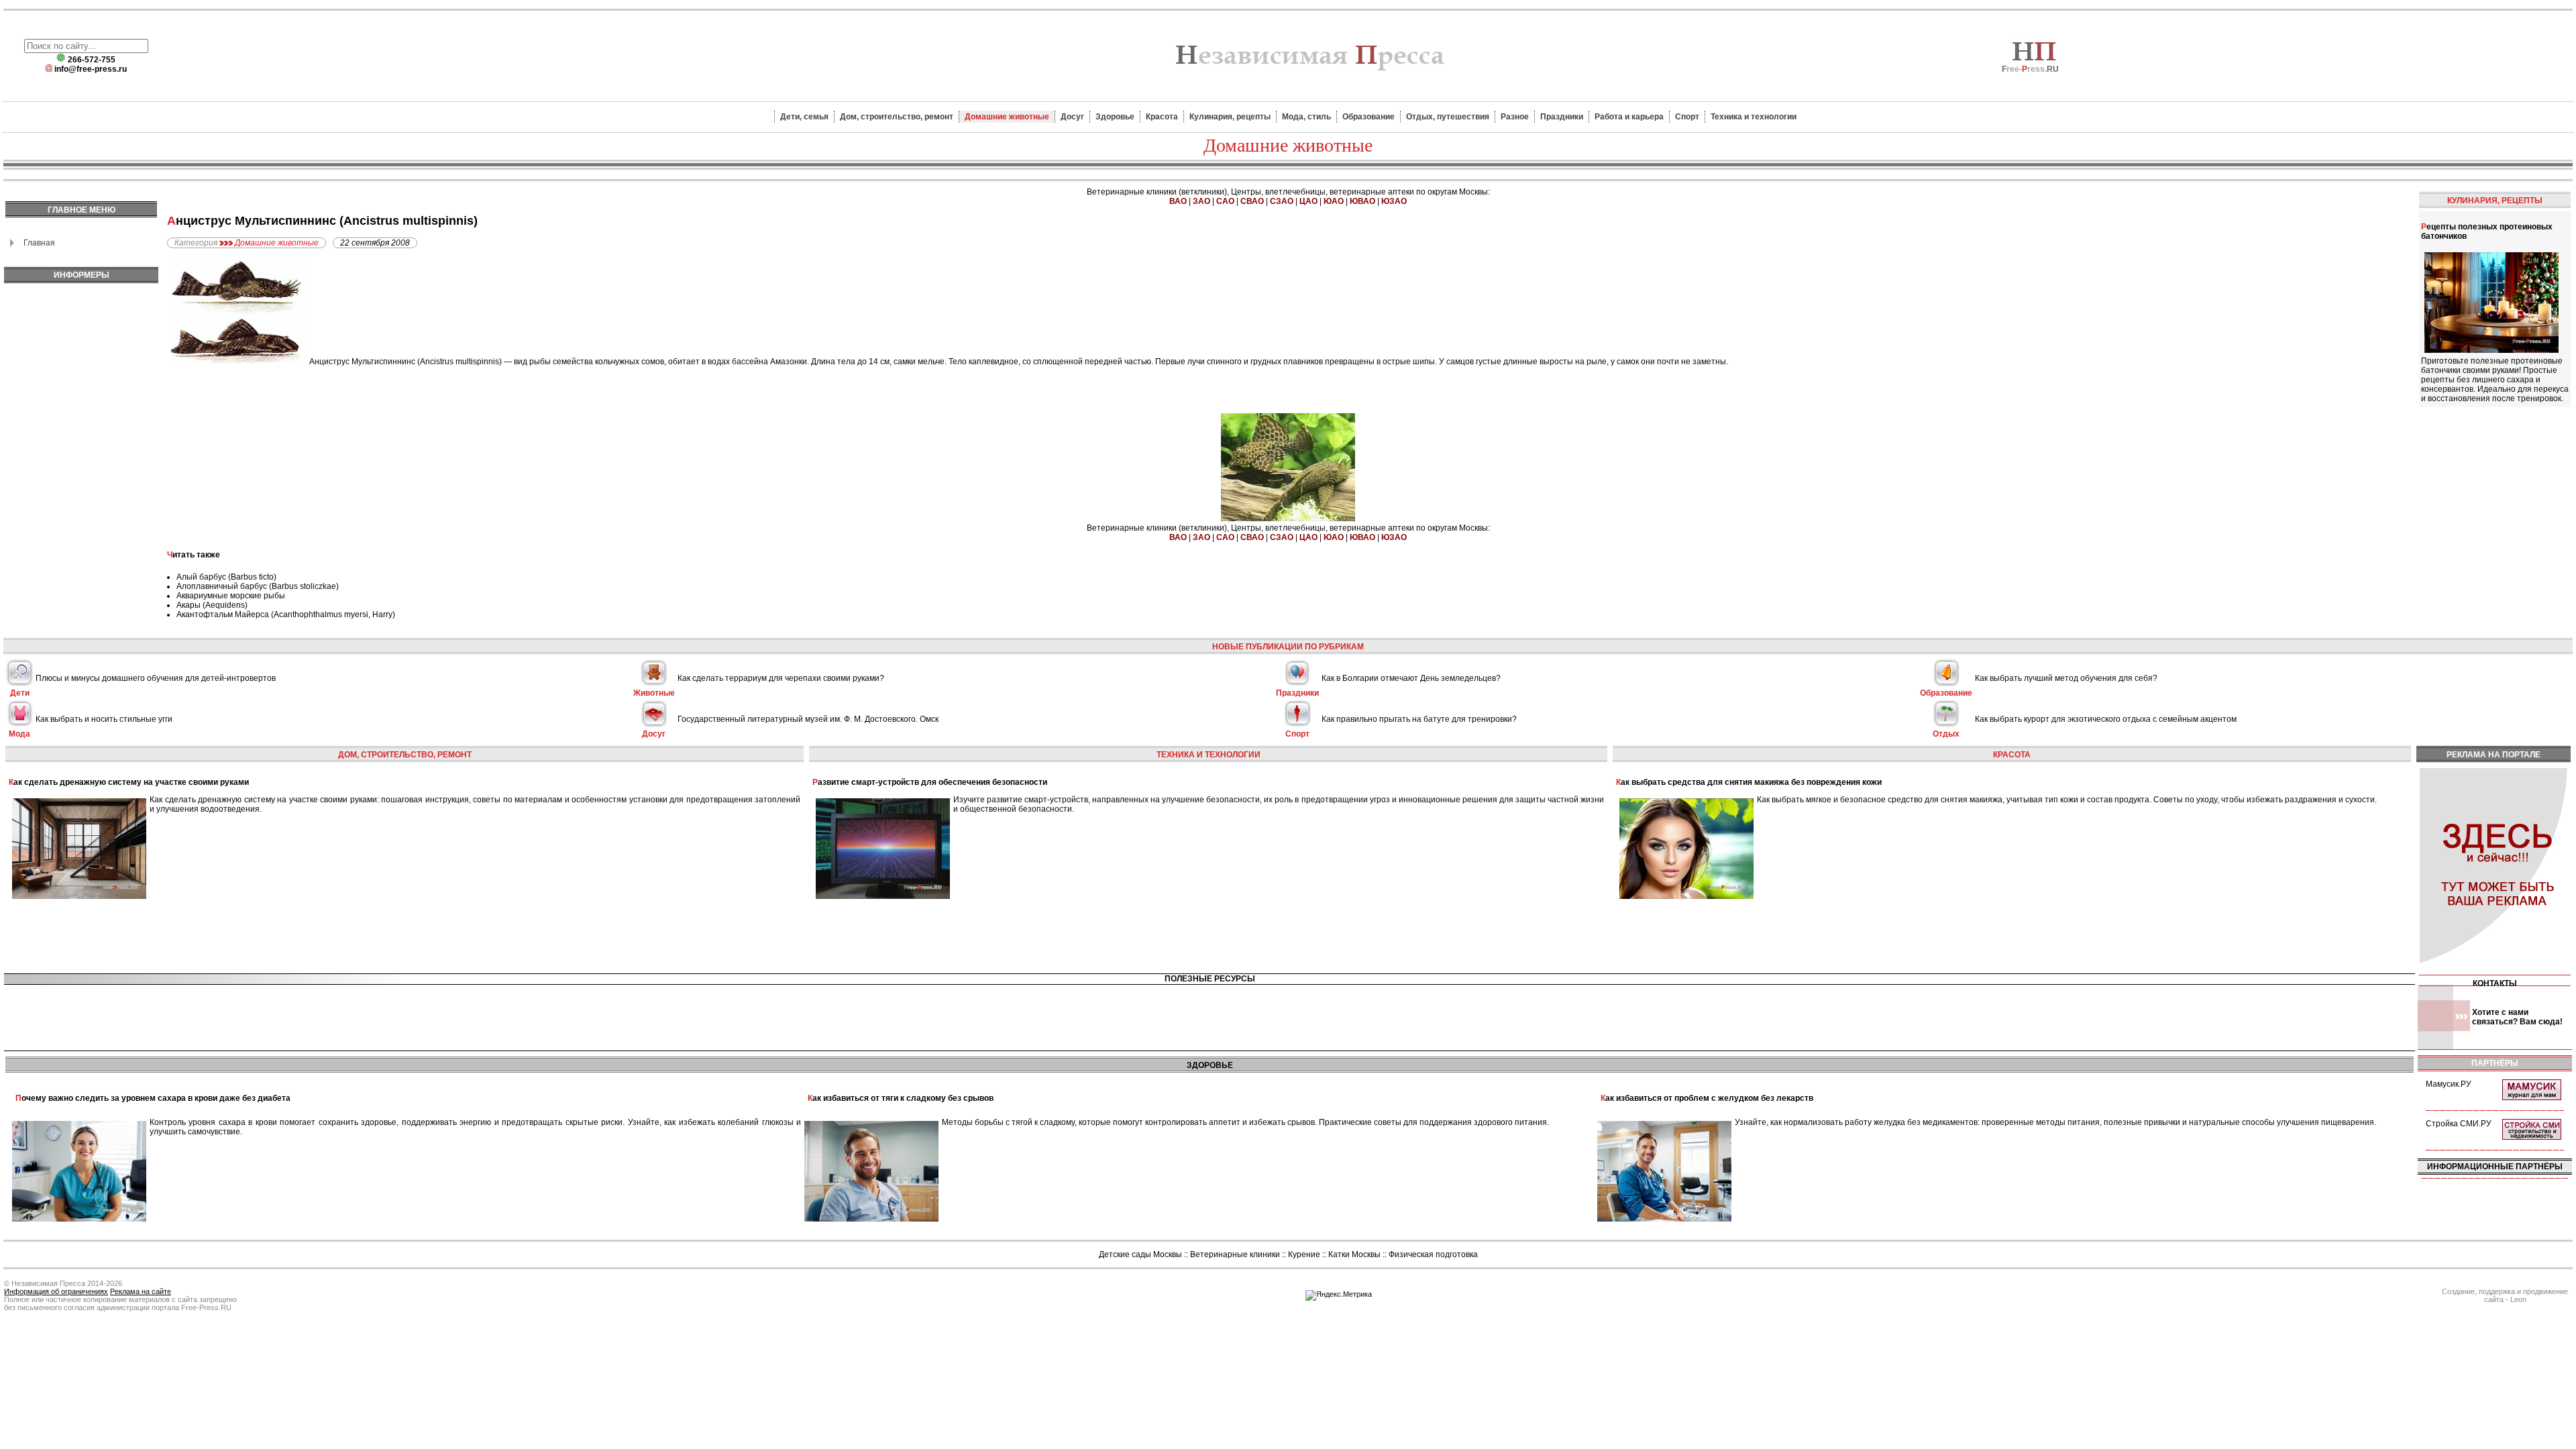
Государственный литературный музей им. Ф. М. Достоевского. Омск (808, 719)
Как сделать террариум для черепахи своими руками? (781, 678)
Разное (1515, 117)
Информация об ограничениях (56, 1291)
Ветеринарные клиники (1235, 1254)
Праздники (1562, 117)
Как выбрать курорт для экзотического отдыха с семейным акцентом (2106, 719)
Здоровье (1115, 117)
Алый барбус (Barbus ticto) (226, 577)
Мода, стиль (1306, 117)
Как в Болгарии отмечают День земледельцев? (1411, 678)
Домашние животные (1007, 117)
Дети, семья (804, 117)
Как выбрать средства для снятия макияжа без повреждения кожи (1749, 782)
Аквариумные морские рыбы (231, 596)
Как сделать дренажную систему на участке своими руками (129, 782)
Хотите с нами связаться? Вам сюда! (2517, 1017)
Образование (1368, 117)
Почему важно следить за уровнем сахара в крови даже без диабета (153, 1098)
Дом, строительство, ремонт (897, 117)
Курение (1304, 1254)
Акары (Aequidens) (212, 605)
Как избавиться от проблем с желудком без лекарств (1707, 1098)
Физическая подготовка (1433, 1254)
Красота (1162, 117)
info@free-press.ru (91, 69)
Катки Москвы (1354, 1254)
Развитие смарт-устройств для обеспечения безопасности (930, 782)
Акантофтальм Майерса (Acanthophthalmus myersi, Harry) (286, 614)
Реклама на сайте (141, 1291)
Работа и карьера (1629, 117)
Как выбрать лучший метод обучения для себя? (2066, 678)
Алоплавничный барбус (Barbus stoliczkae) (258, 586)
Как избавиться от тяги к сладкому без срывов (901, 1098)
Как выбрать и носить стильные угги (104, 719)
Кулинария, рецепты (1230, 117)
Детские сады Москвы (1140, 1254)
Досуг (1072, 117)
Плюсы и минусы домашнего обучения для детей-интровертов (156, 678)
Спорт (1687, 117)
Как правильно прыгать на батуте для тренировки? (1419, 719)
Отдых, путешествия (1448, 117)
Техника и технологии (1754, 117)
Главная (39, 243)
